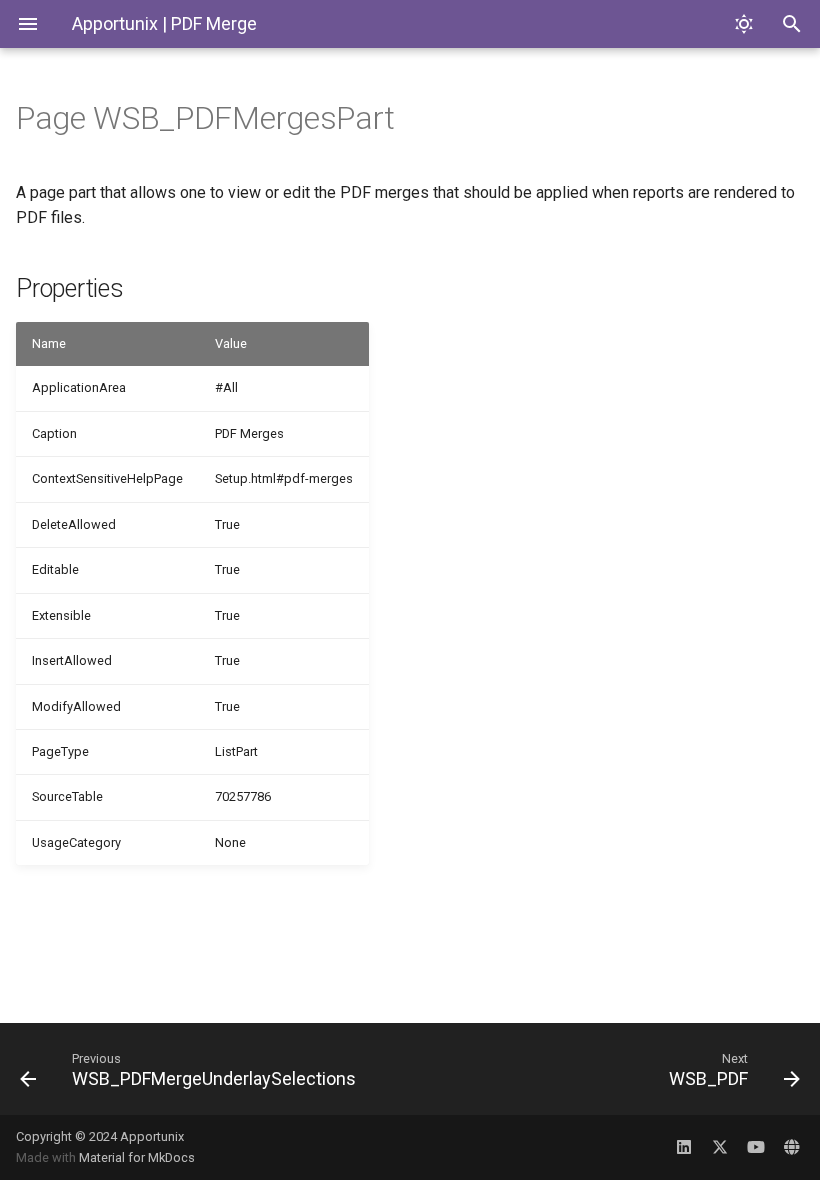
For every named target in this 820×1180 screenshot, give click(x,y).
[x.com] (720, 1147)
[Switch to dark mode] (744, 24)
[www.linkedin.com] (684, 1147)
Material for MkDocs (137, 1157)
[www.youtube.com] (756, 1147)
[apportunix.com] (792, 1147)
